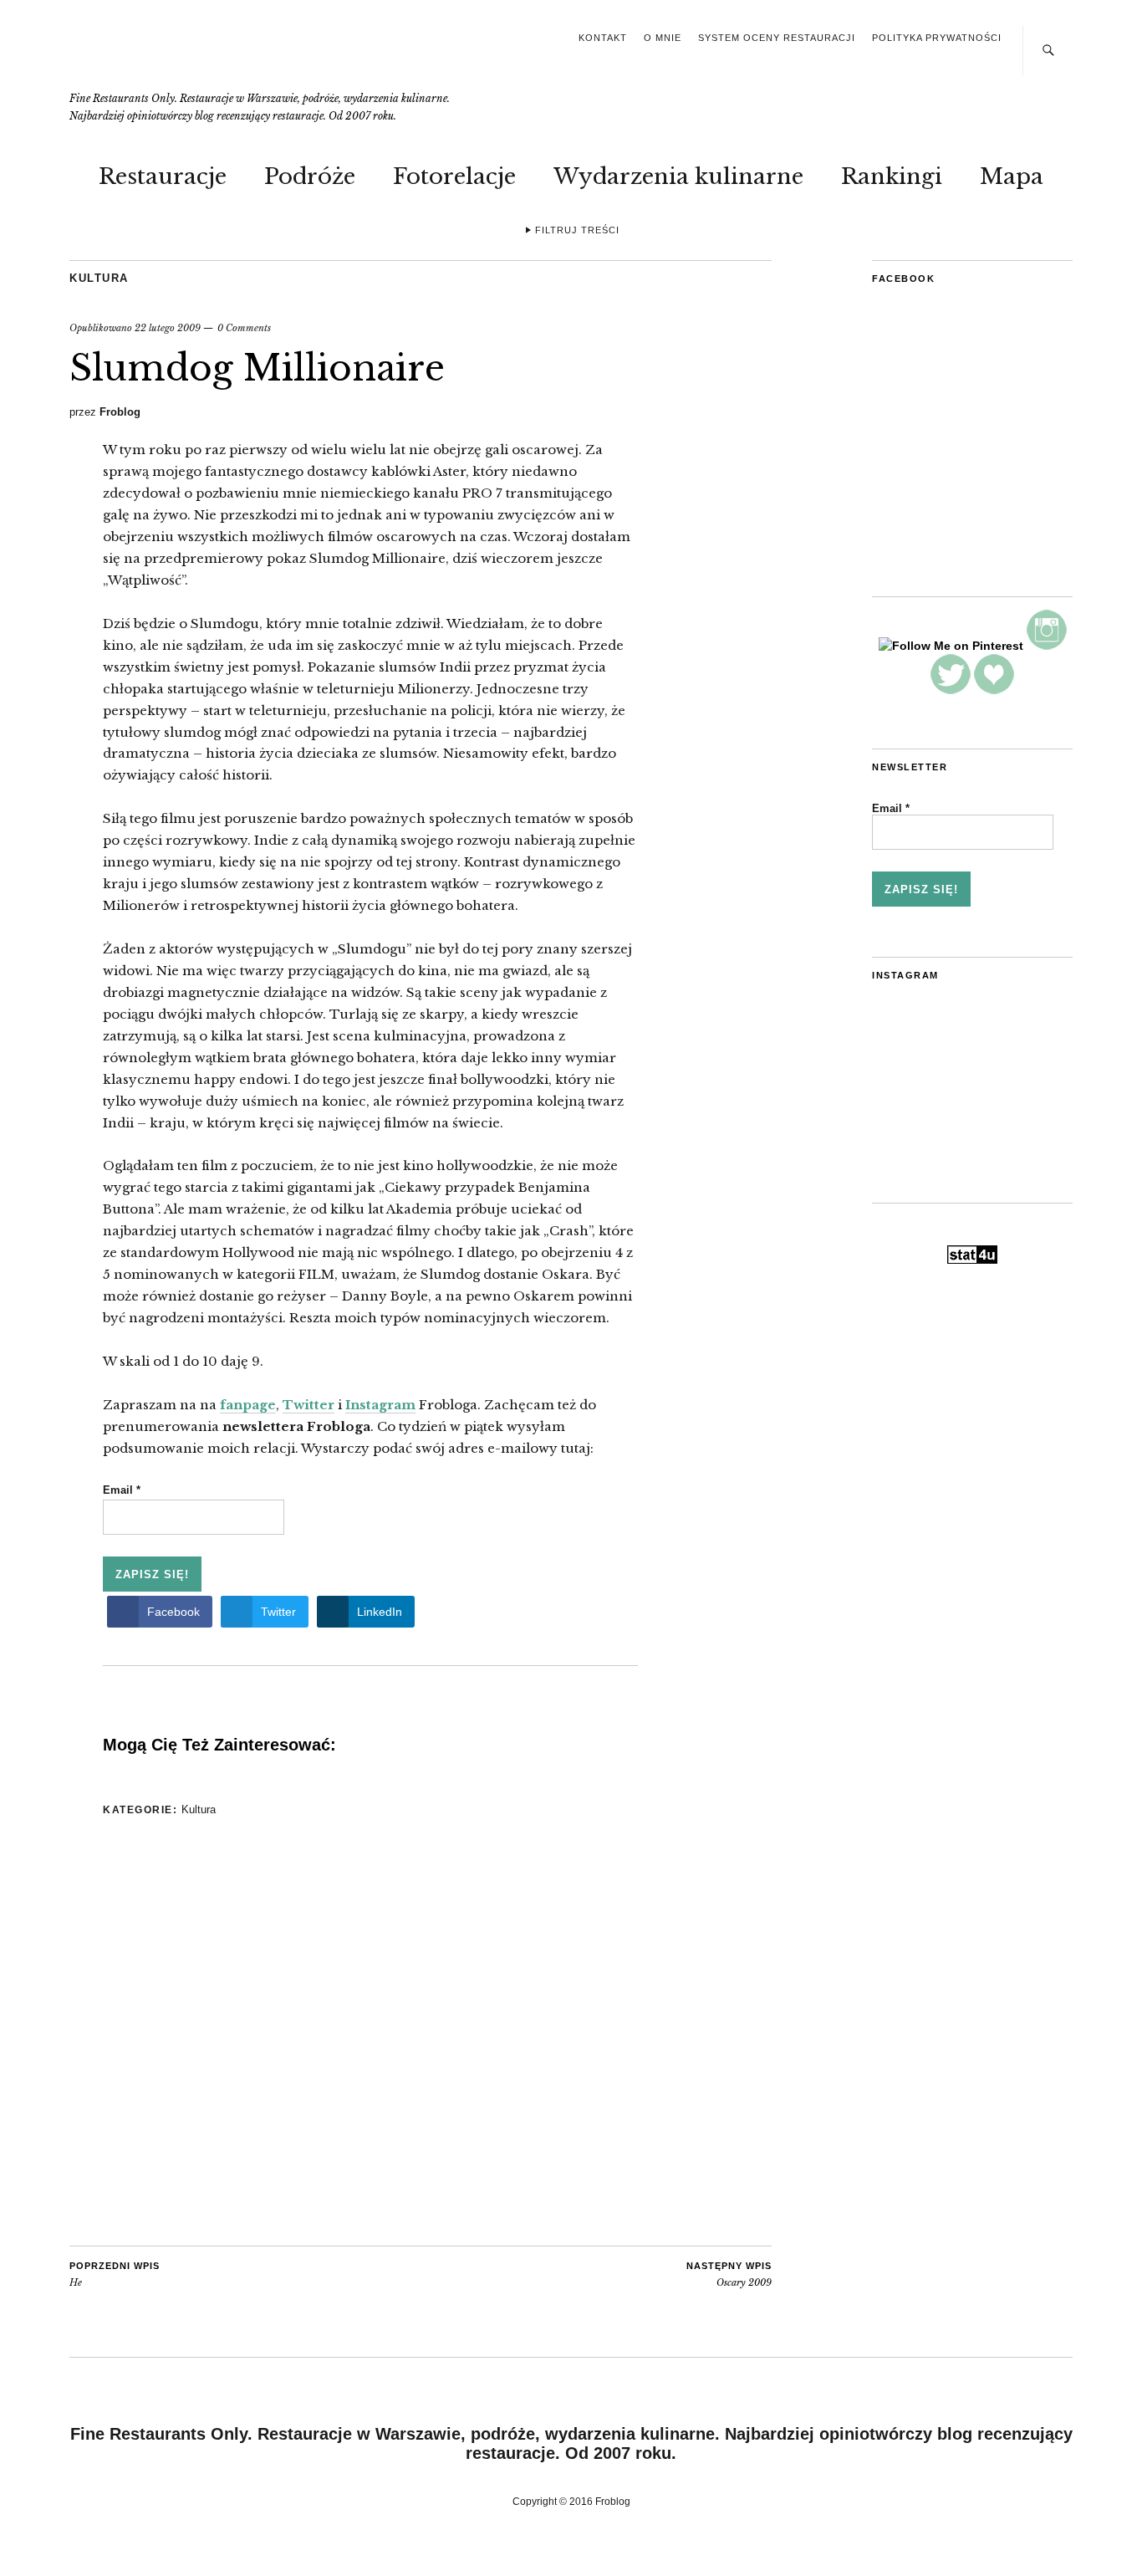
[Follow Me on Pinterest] (951, 646)
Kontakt (603, 38)
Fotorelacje (454, 176)
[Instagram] (1047, 646)
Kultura (99, 278)
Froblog (120, 412)
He (115, 2275)
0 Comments (244, 328)
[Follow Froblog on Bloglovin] (994, 690)
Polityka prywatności (937, 38)
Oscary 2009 (729, 2275)
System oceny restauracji (777, 38)
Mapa (1012, 176)
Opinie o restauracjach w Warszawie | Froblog (190, 56)
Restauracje (163, 176)
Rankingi (892, 176)
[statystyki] (972, 1260)
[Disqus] (370, 2033)
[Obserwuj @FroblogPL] (951, 690)
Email (122, 1490)
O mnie (663, 38)
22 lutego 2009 (168, 328)
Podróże (310, 176)
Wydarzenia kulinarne (678, 176)
